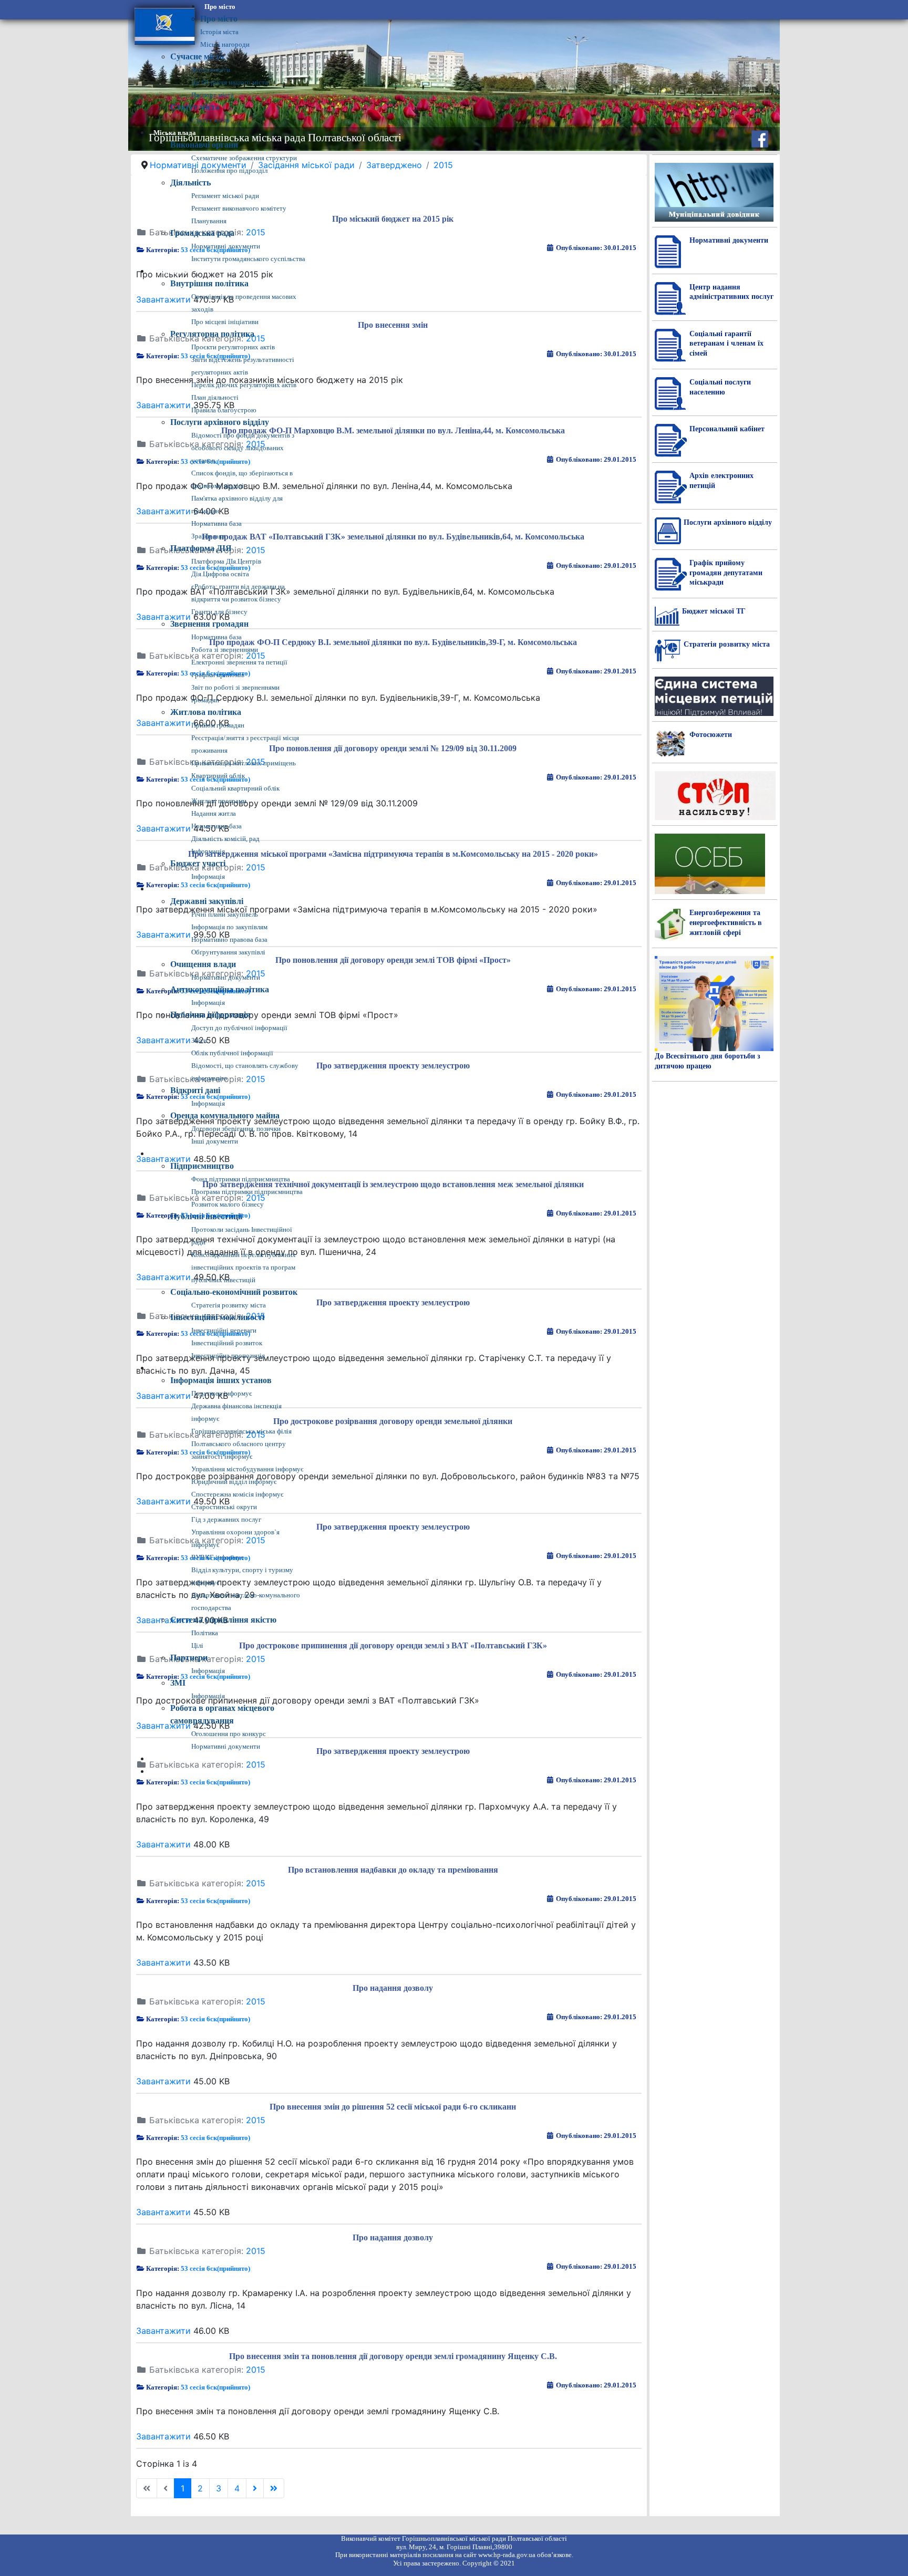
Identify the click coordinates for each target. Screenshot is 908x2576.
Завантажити (163, 1844)
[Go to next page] (255, 2488)
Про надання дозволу (393, 1988)
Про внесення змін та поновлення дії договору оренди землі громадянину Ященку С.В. (393, 2356)
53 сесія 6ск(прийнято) (215, 1782)
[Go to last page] (274, 2488)
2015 (256, 1883)
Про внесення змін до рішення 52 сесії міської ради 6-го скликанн (393, 2107)
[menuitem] (220, 7)
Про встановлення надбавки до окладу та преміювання (393, 1870)
